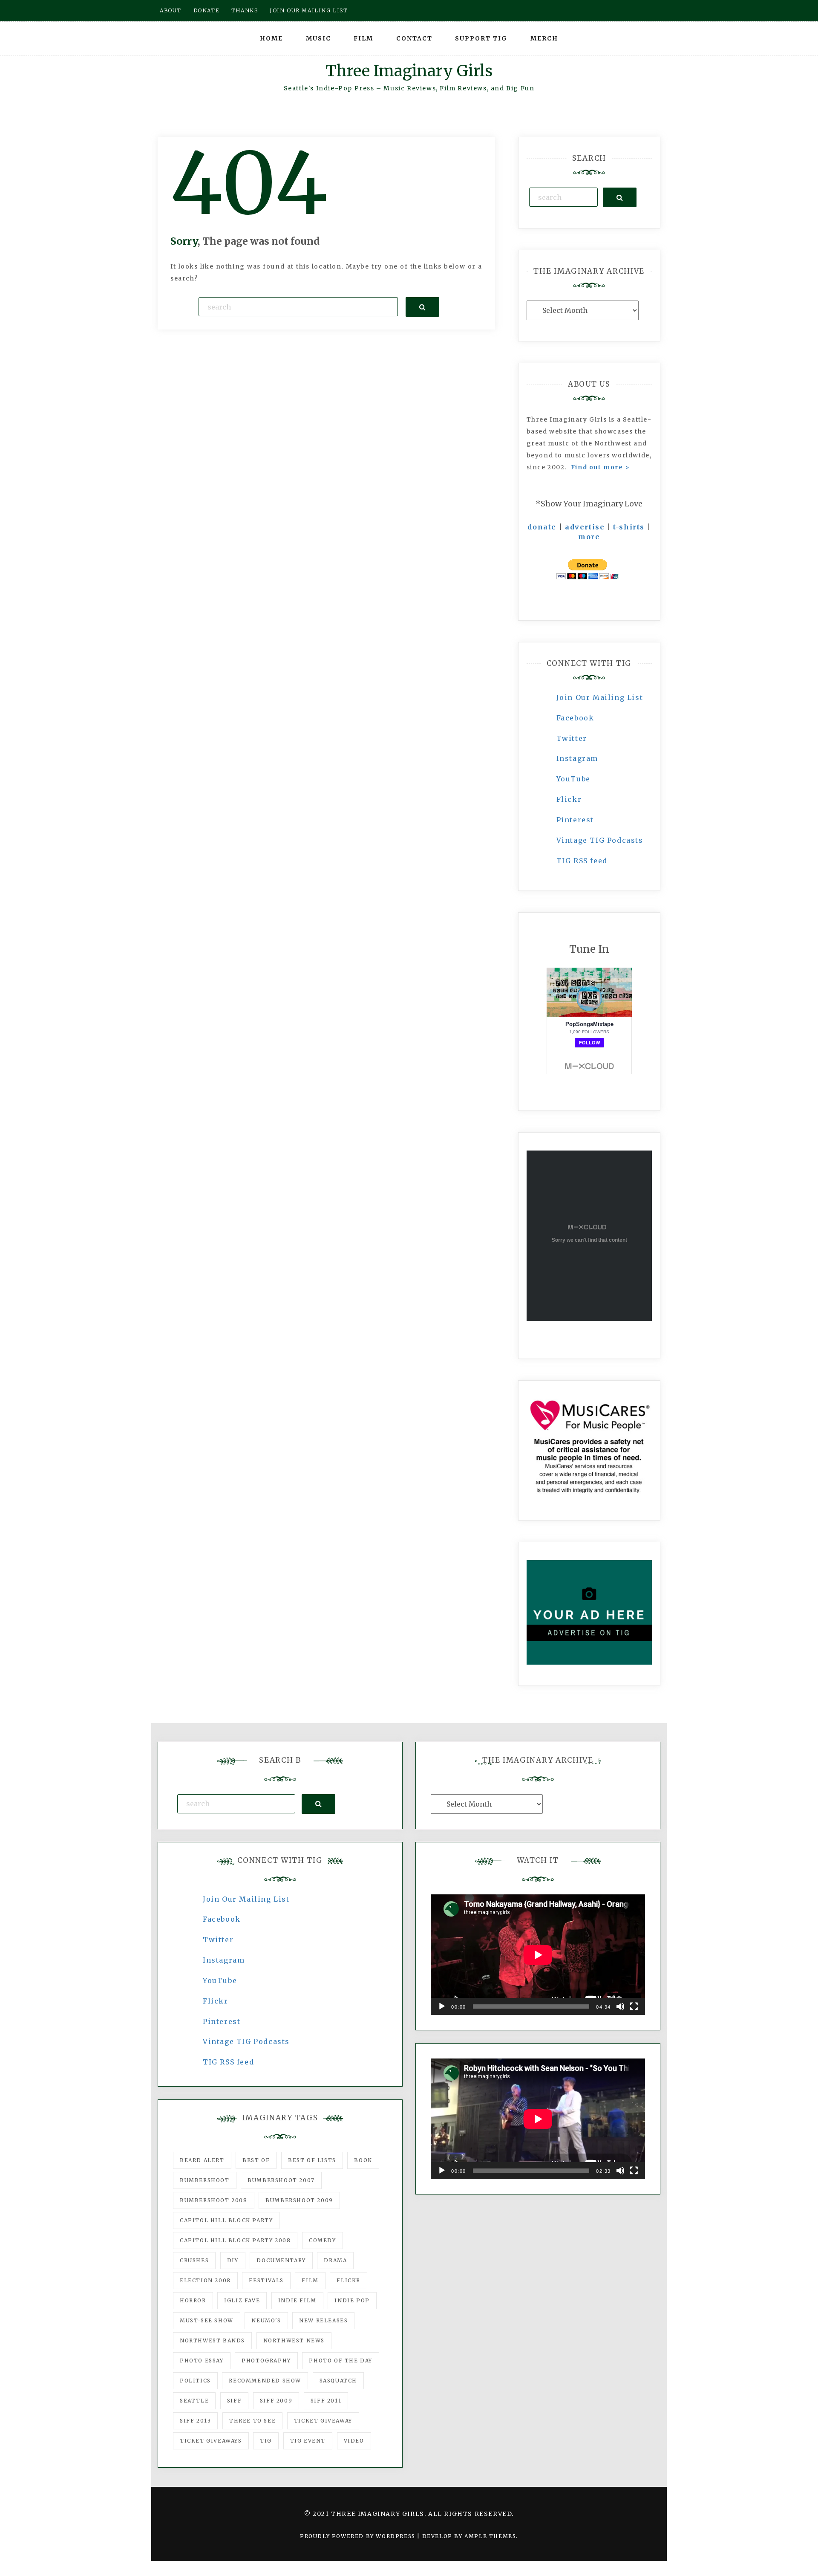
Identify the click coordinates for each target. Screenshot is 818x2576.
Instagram (577, 758)
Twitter (572, 738)
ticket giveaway (323, 2421)
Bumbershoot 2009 (299, 2200)
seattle (194, 2401)
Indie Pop (352, 2300)
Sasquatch (338, 2381)
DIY (233, 2260)
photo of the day (341, 2361)
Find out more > (601, 467)
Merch (544, 38)
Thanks (245, 10)
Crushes (194, 2260)
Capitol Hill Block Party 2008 (235, 2240)
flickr (349, 2280)
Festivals (266, 2280)
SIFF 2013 (195, 2421)
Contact (414, 38)
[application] (538, 1955)
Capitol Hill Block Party (226, 2220)
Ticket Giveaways (211, 2441)
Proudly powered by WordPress (359, 2536)
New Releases (323, 2320)
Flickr (569, 799)
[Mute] (620, 2006)
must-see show (207, 2320)
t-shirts (629, 527)
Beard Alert (202, 2160)
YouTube (573, 779)
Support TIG (481, 38)
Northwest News (294, 2340)
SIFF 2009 (276, 2401)
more (589, 537)
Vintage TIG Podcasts (600, 840)
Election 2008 (205, 2280)
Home (271, 38)
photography (266, 2361)
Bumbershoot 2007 (281, 2180)
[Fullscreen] (634, 2006)
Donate (207, 10)
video (354, 2441)
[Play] (442, 2006)
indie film (297, 2300)
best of (256, 2160)
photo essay (202, 2361)
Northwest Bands (212, 2340)
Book (363, 2160)
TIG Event (308, 2441)
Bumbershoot (205, 2180)
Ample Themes (490, 2536)
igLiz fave (242, 2300)
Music (318, 38)
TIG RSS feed (582, 861)
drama (335, 2260)
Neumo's (266, 2320)
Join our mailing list (309, 10)
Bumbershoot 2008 (214, 2200)
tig (266, 2441)
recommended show (265, 2381)
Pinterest (575, 820)
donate (542, 527)
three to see (252, 2421)
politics (195, 2381)
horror (193, 2300)
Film (363, 38)
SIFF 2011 (326, 2401)
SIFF (234, 2401)
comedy (323, 2240)
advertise (585, 527)
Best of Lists (312, 2160)
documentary (281, 2260)
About (171, 10)
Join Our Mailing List (600, 697)
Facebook (575, 718)
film (310, 2280)
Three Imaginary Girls (409, 71)
